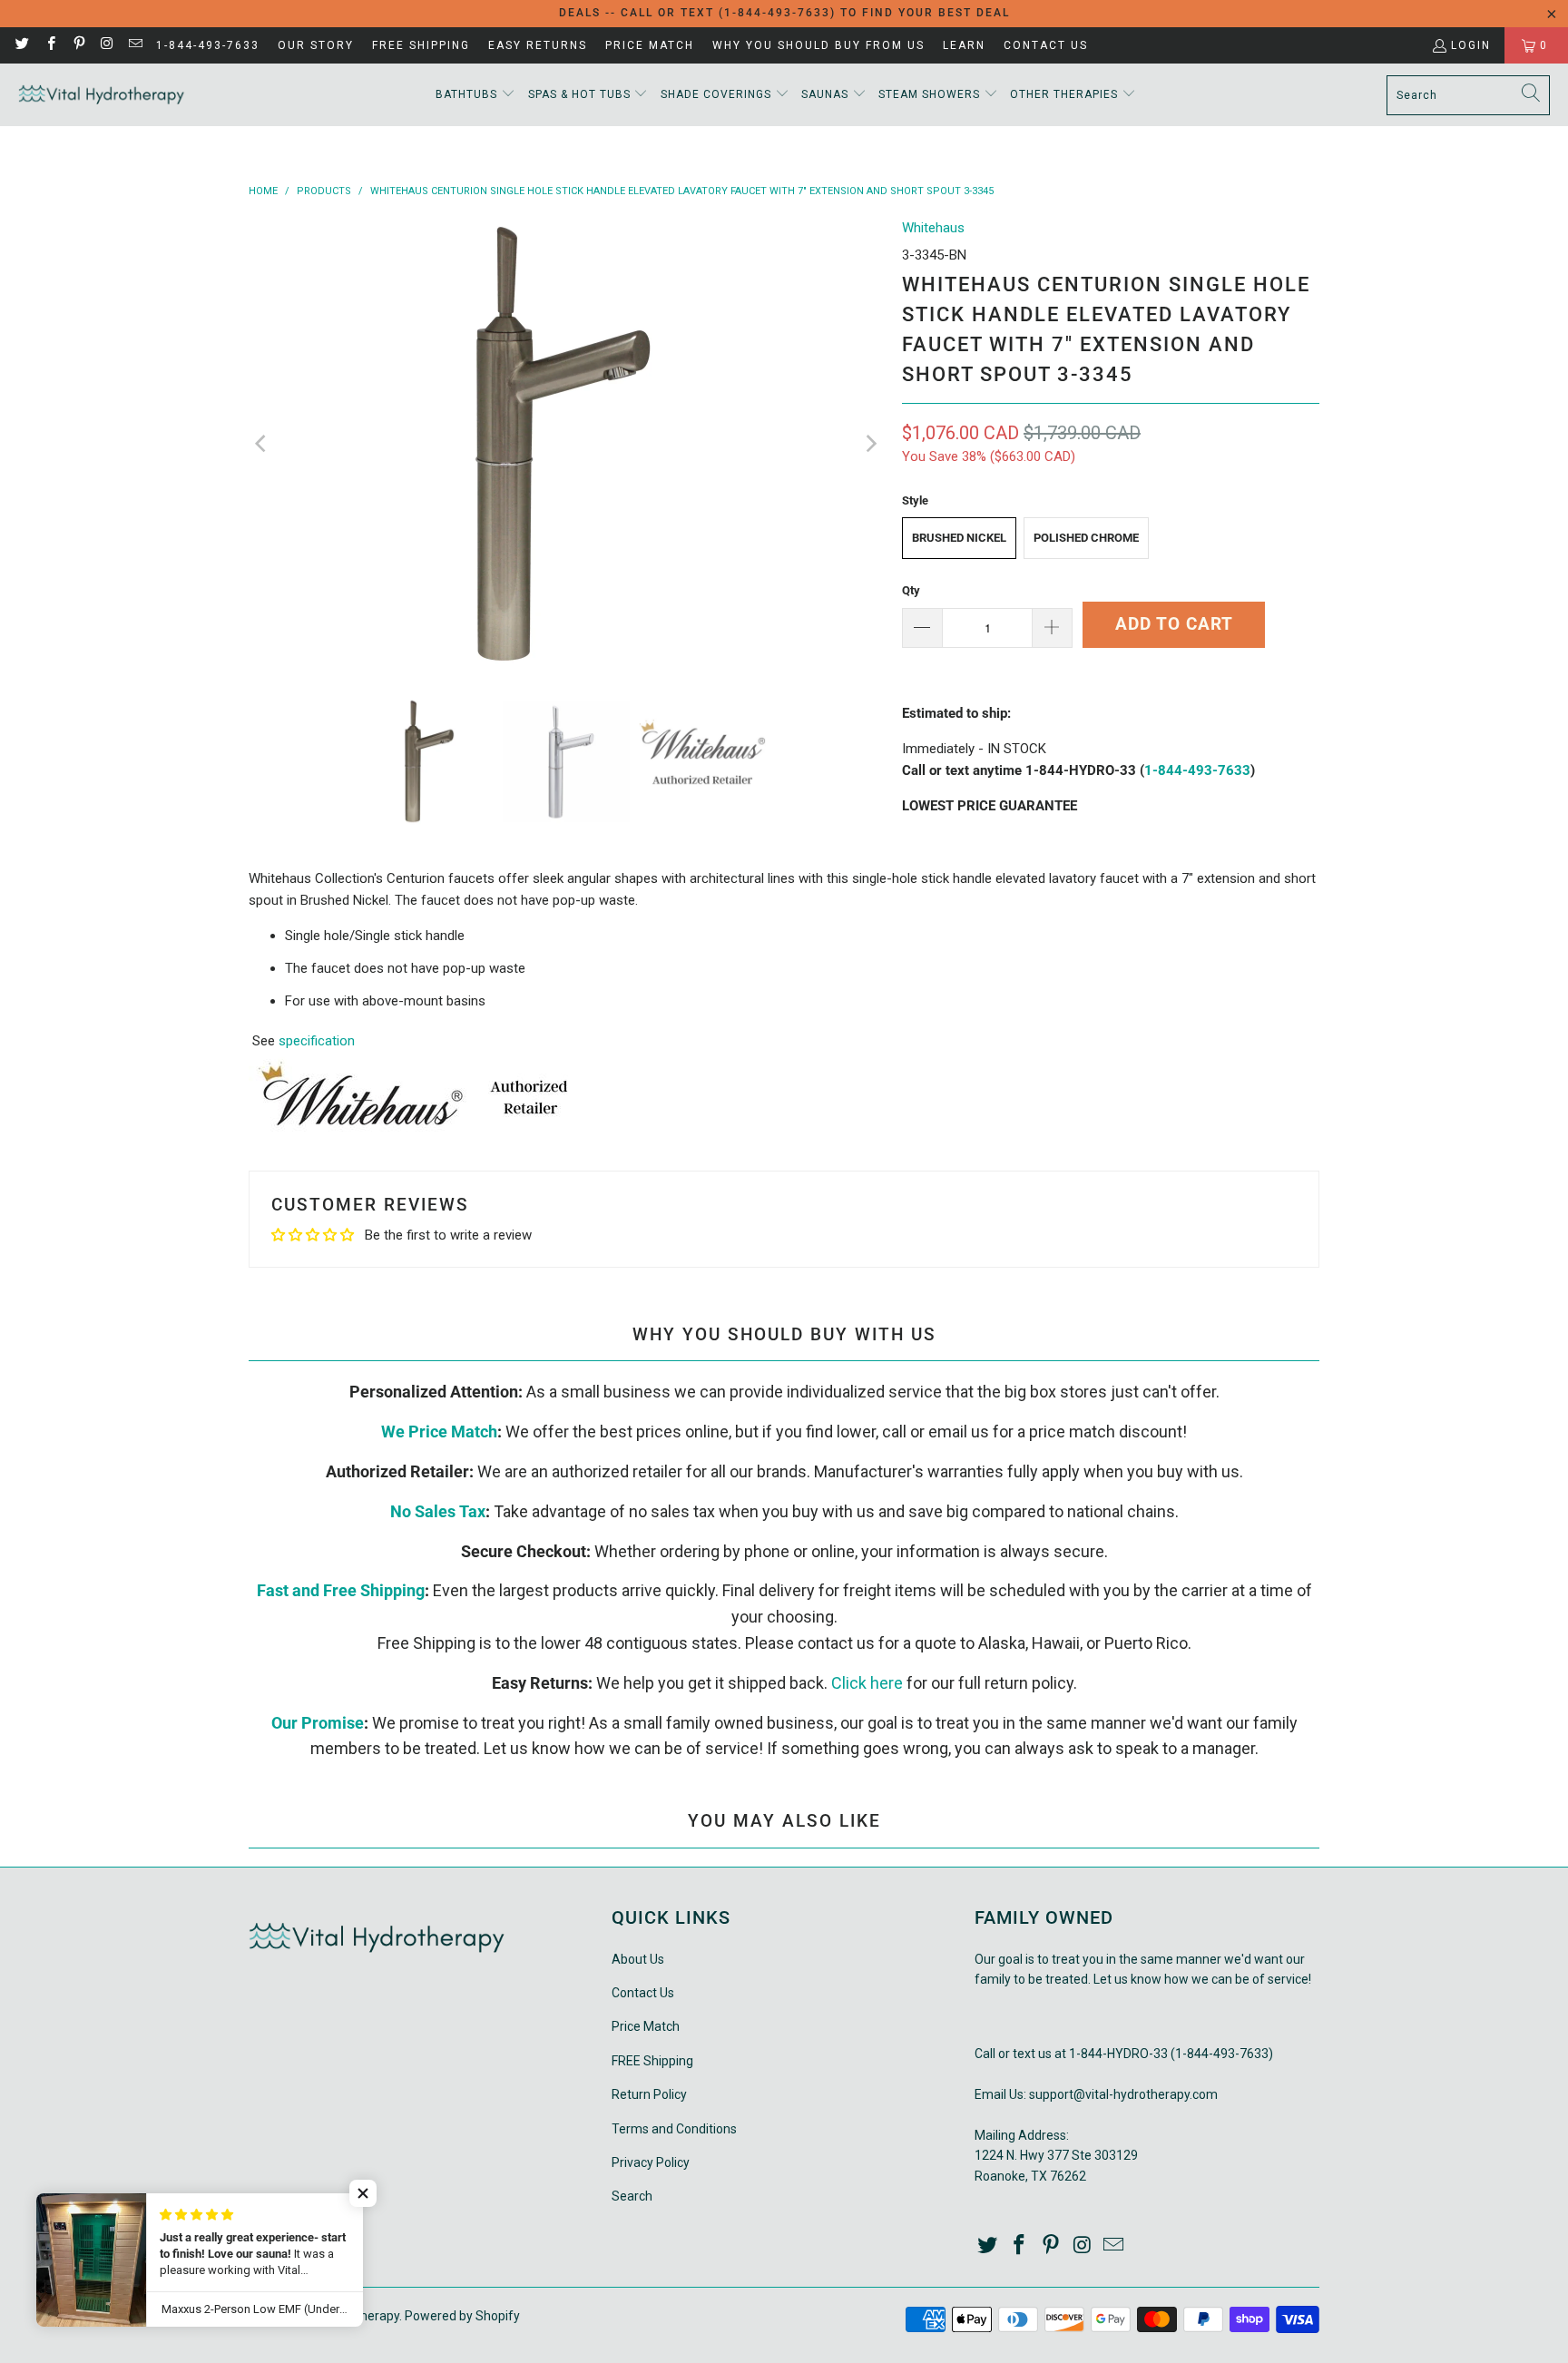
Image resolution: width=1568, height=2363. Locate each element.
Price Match (650, 45)
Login (1471, 45)
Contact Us (1046, 45)
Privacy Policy (651, 2162)
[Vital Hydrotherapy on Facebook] (49, 45)
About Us (638, 1959)
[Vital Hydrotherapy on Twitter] (21, 45)
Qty (911, 590)
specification (317, 1041)
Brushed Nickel (959, 538)
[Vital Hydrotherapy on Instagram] (107, 45)
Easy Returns (538, 45)
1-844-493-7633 (208, 45)
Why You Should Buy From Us (818, 45)
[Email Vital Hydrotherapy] (135, 45)
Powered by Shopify (462, 2316)
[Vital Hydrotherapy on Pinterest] (78, 45)
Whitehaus (933, 228)
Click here (867, 1683)
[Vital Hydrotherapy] (102, 95)
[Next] (870, 444)
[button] (475, 95)
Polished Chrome (1086, 538)
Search (632, 2196)
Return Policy (649, 2094)
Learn (964, 45)
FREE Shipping (421, 45)
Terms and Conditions (674, 2129)
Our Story (316, 45)
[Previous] (262, 444)
